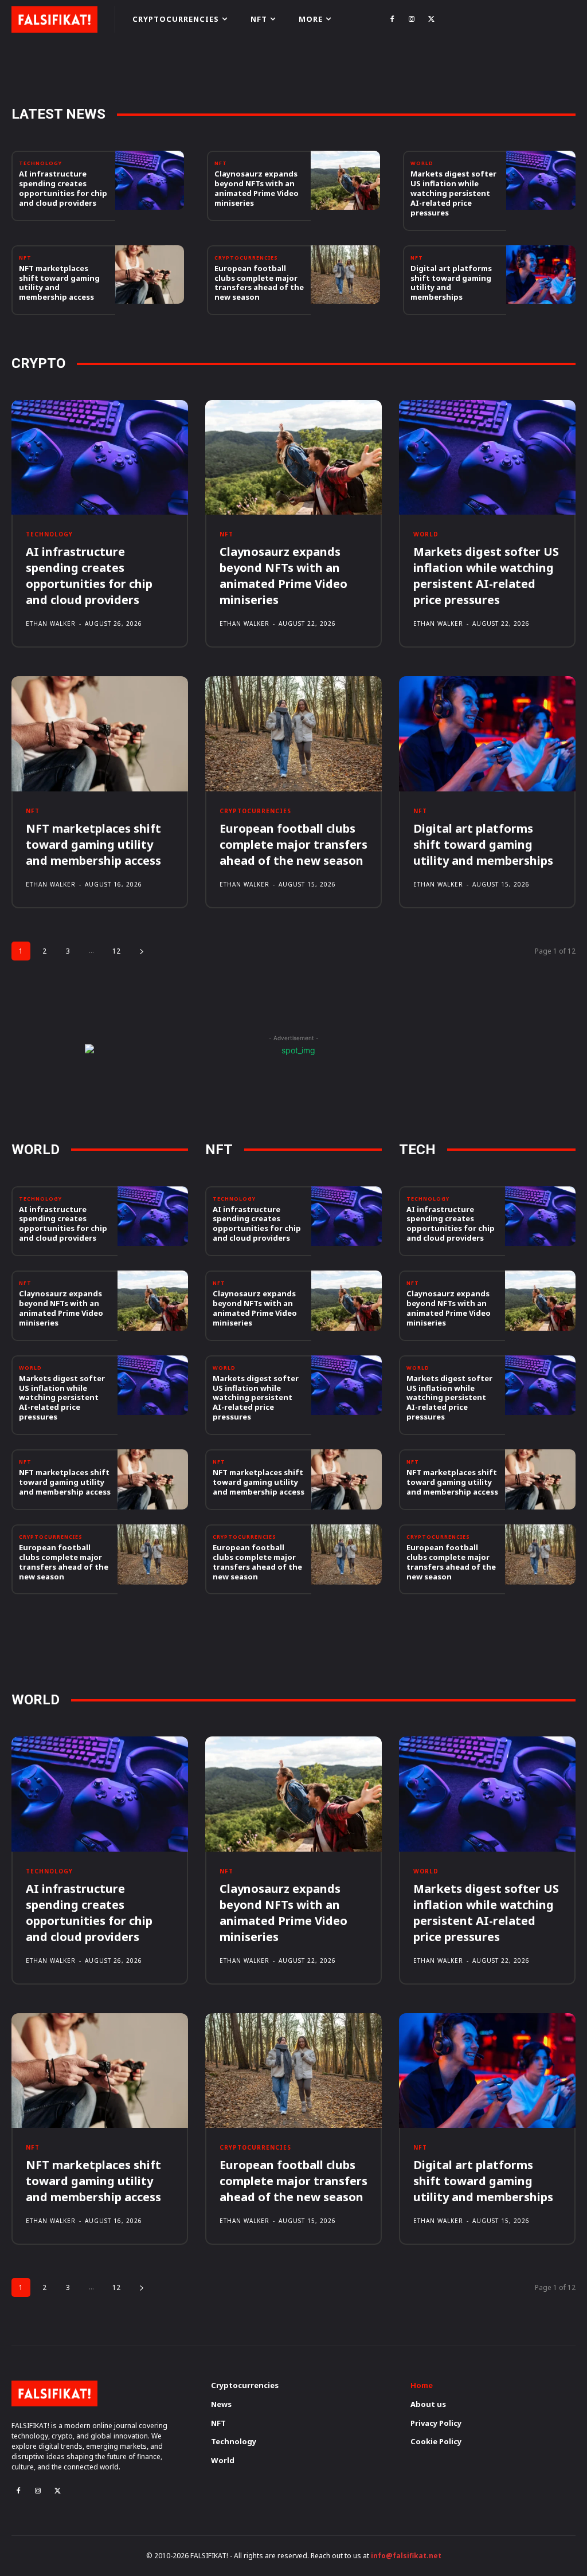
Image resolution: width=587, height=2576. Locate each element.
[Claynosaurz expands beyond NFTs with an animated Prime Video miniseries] (345, 180)
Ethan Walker (51, 624)
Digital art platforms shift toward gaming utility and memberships (451, 283)
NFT (221, 163)
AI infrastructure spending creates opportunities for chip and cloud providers (63, 188)
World (422, 163)
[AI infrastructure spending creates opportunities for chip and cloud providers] (150, 180)
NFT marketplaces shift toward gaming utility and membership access (59, 283)
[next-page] (142, 951)
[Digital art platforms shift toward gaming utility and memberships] (541, 275)
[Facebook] (392, 19)
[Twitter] (431, 19)
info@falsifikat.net (406, 2556)
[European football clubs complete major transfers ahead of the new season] (345, 275)
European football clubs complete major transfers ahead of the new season (259, 283)
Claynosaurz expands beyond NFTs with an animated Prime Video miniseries (257, 188)
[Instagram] (412, 19)
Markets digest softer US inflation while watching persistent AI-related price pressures (453, 193)
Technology (40, 163)
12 (116, 951)
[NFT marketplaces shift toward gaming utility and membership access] (150, 275)
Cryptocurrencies (246, 258)
